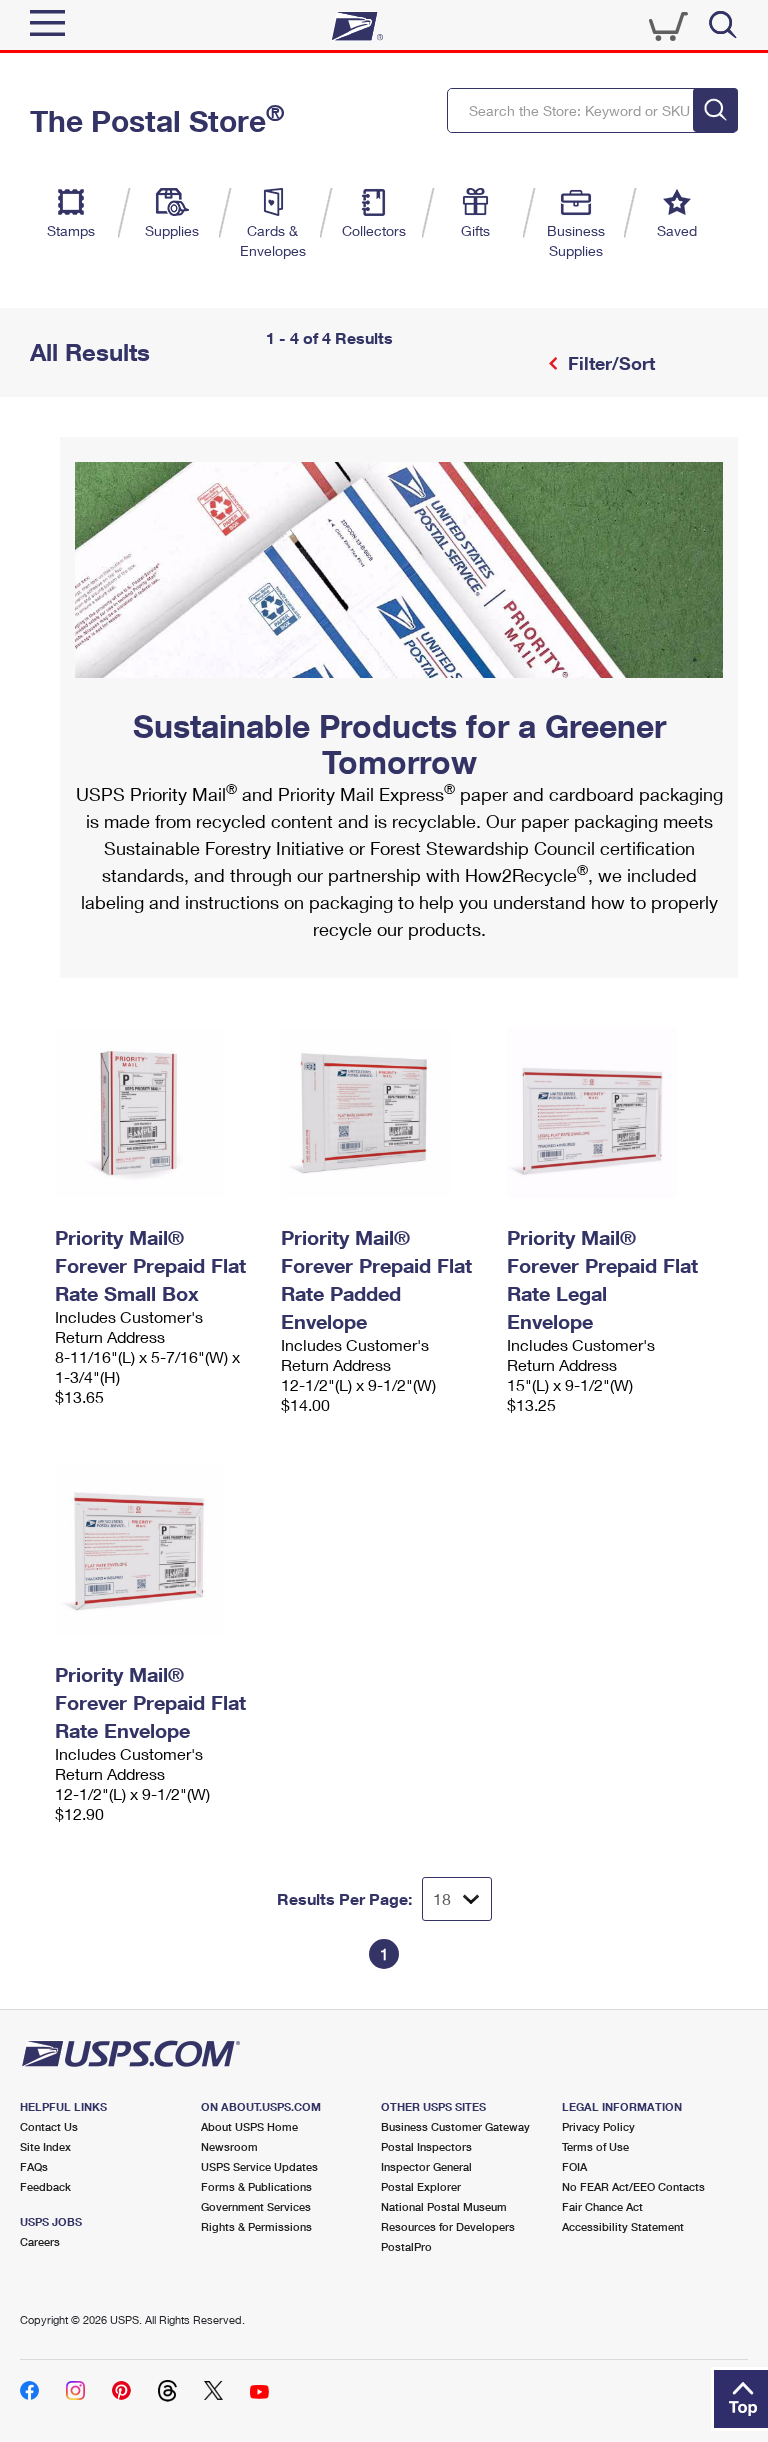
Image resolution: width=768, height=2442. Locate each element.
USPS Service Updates (259, 2166)
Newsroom (229, 2146)
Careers (40, 2241)
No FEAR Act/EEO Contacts (633, 2186)
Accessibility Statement (623, 2226)
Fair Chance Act (602, 2206)
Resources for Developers (448, 2226)
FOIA (574, 2166)
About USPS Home (249, 2126)
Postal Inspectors (426, 2146)
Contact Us (49, 2126)
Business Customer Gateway (455, 2126)
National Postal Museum (444, 2206)
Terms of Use (595, 2146)
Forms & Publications (256, 2186)
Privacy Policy (598, 2126)
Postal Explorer (421, 2186)
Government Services (256, 2206)
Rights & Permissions (256, 2226)
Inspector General (426, 2166)
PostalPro (406, 2246)
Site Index (45, 2146)
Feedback (45, 2186)
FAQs (34, 2166)
